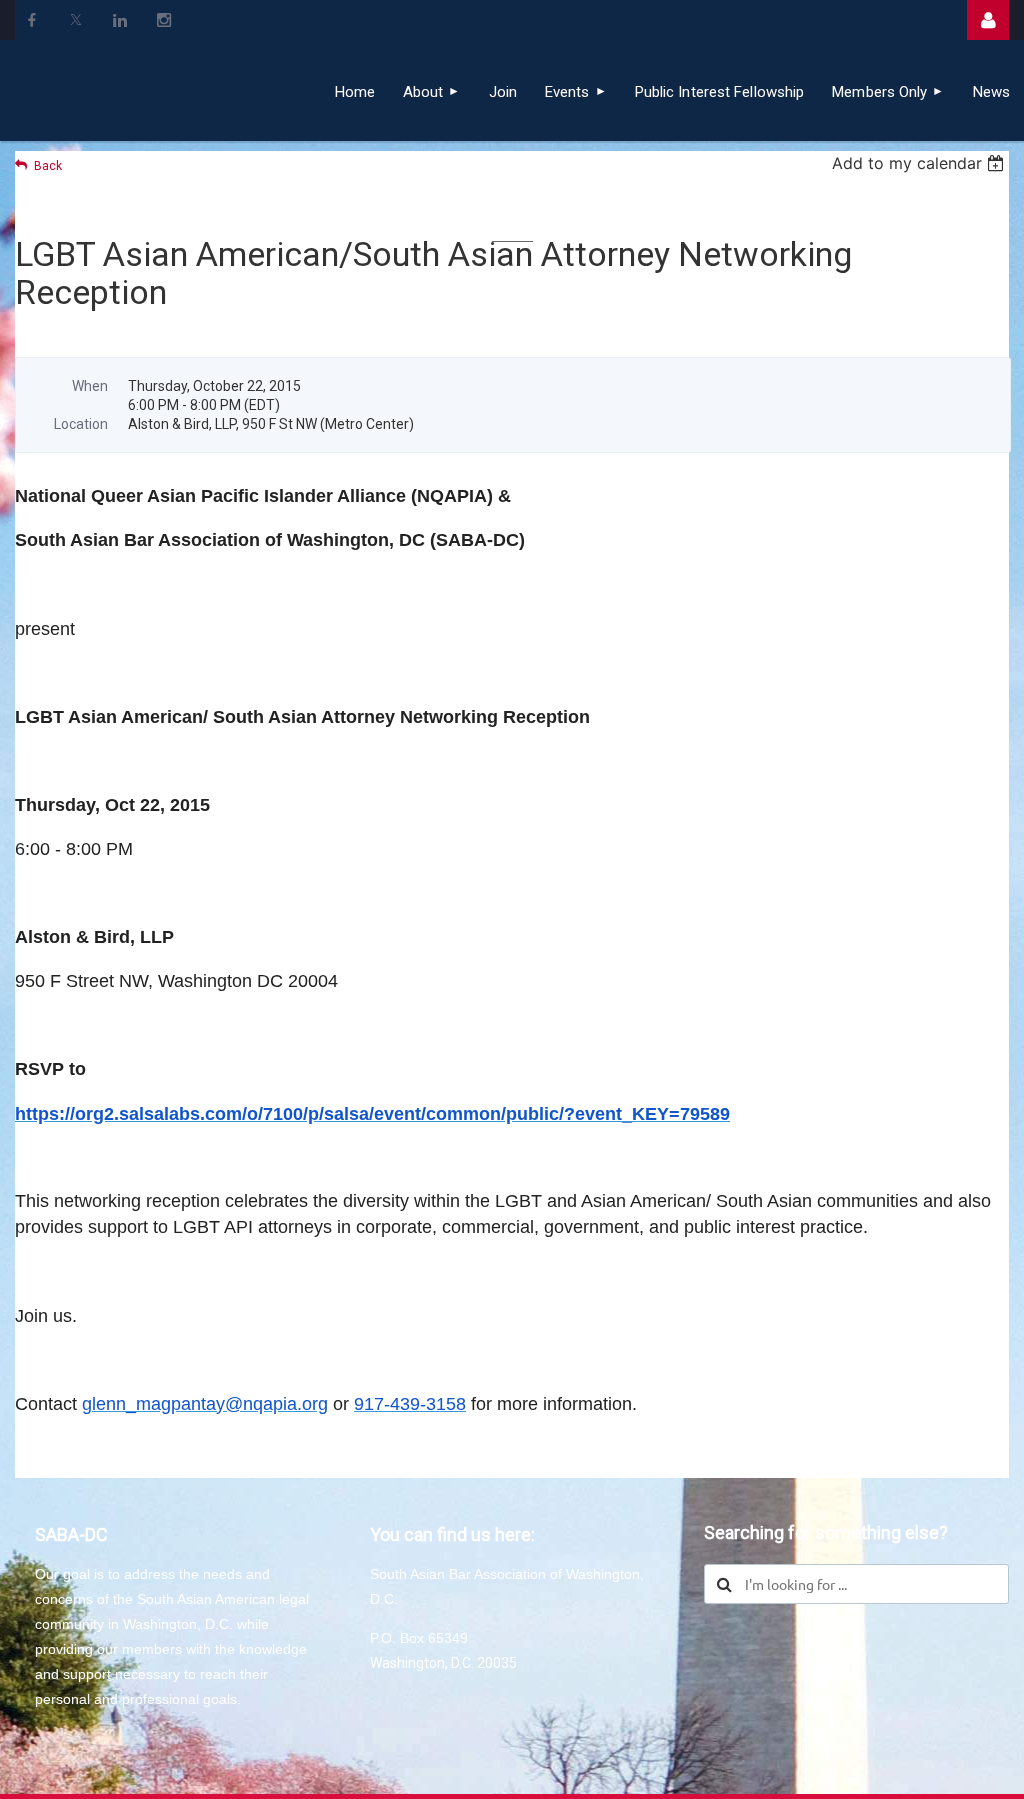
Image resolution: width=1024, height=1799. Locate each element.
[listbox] (920, 163)
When (90, 386)
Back (48, 166)
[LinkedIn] (120, 20)
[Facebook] (32, 20)
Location (81, 424)
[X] (76, 20)
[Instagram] (164, 20)
